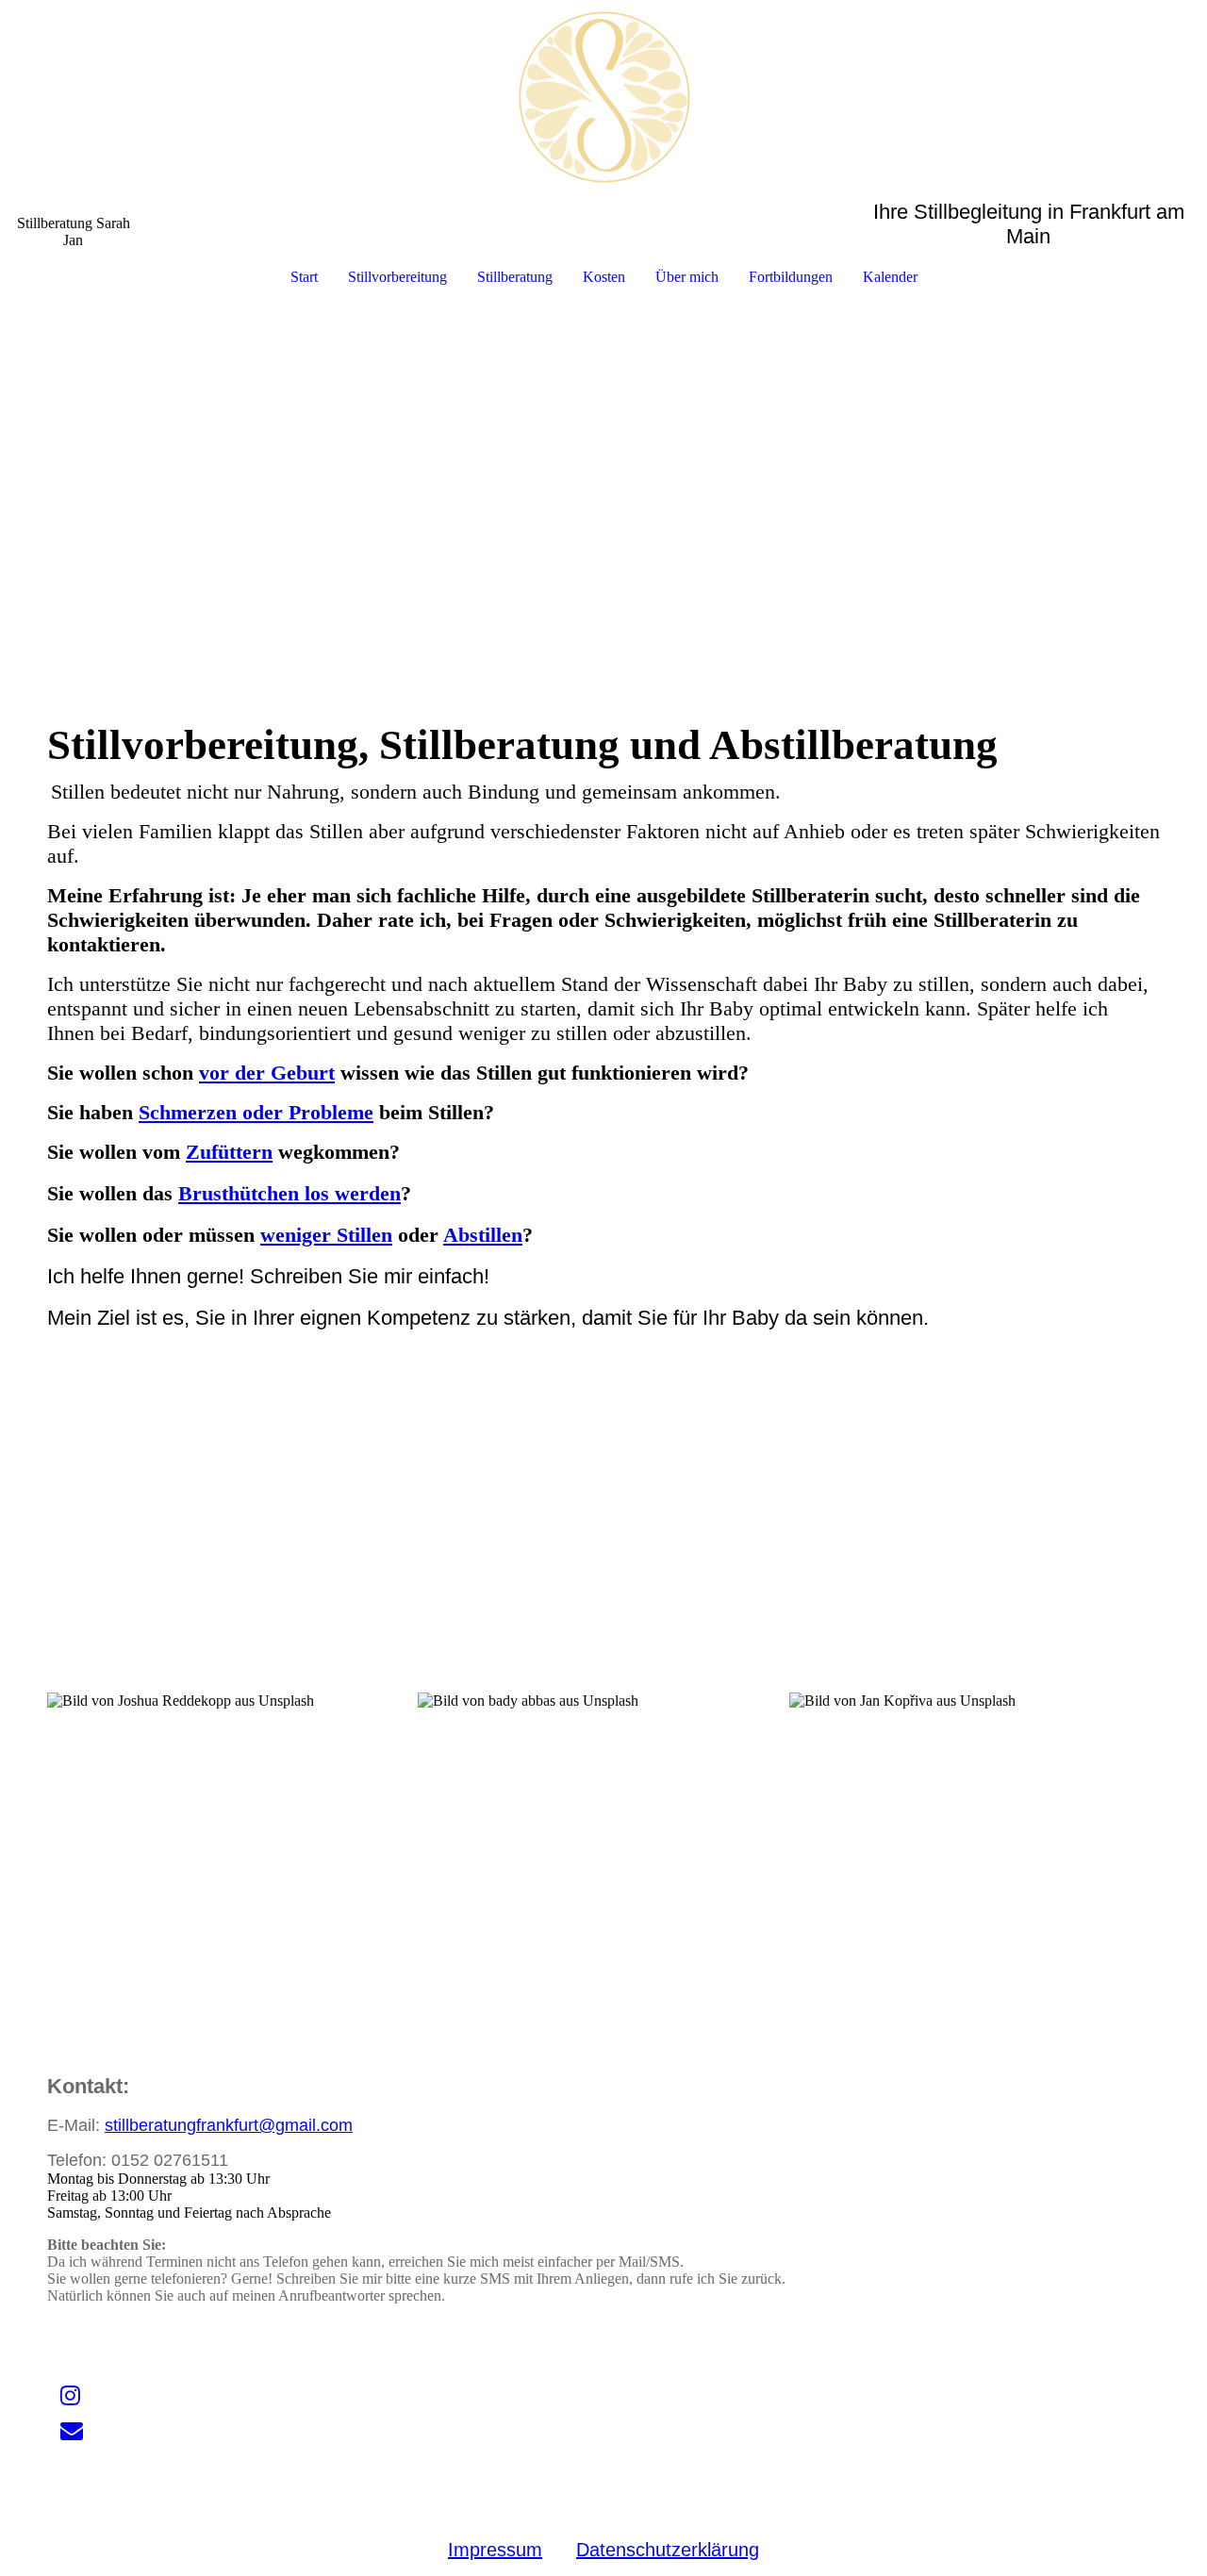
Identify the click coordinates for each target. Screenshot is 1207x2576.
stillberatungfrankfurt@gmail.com (229, 2125)
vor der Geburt (267, 1073)
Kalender (890, 277)
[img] (603, 100)
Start (304, 277)
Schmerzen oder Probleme (256, 1112)
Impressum (495, 2550)
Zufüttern (229, 1152)
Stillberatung (515, 277)
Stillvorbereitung (397, 277)
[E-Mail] (72, 2431)
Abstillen (483, 1235)
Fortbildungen (791, 277)
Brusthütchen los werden (289, 1193)
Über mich (687, 277)
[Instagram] (70, 2396)
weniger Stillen (326, 1235)
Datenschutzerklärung (668, 2550)
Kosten (604, 277)
